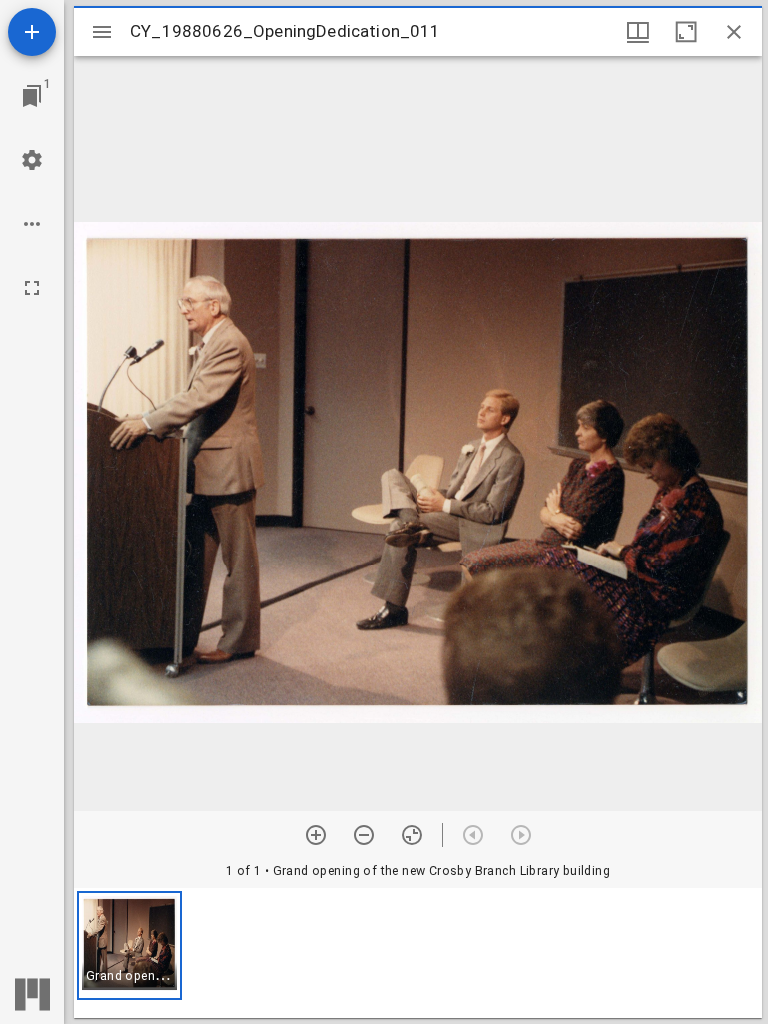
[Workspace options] (32, 224)
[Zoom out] (364, 835)
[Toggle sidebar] (102, 32)
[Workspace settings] (32, 160)
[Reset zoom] (412, 835)
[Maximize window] (686, 32)
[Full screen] (32, 288)
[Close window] (734, 32)
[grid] (418, 953)
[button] (129, 945)
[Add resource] (32, 32)
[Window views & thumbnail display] (638, 32)
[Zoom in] (316, 835)
